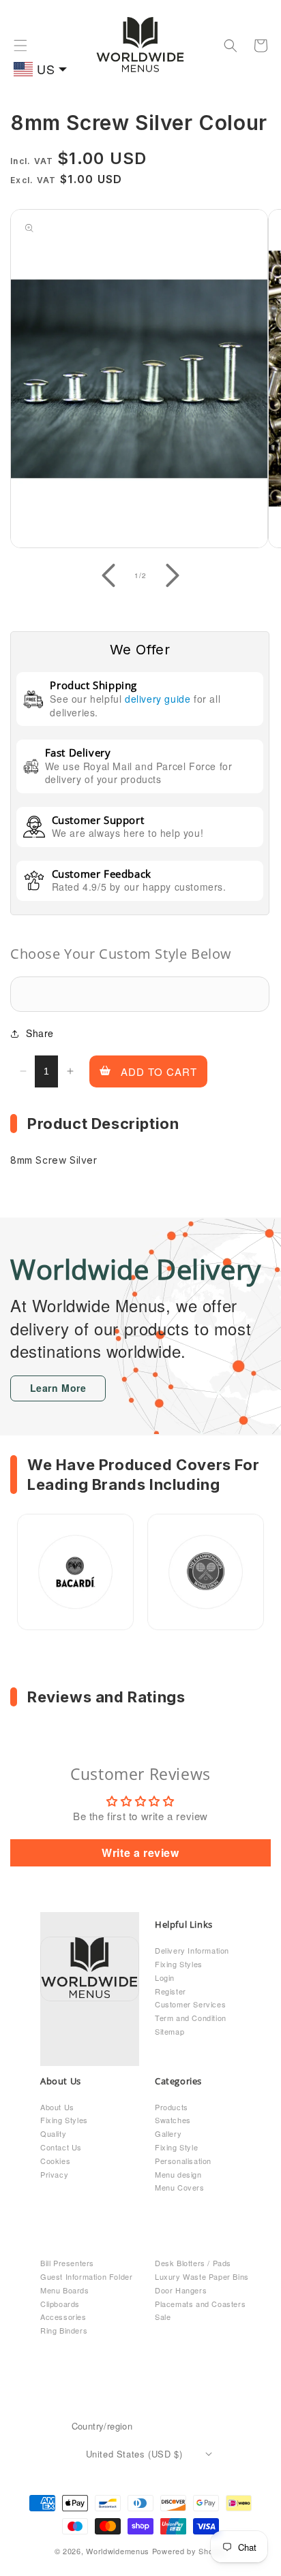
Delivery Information (192, 1950)
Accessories (63, 2317)
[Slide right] (173, 575)
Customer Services (190, 2004)
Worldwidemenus (118, 2551)
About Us (57, 2107)
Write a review (140, 1853)
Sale (163, 2317)
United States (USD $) (134, 2454)
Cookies (55, 2161)
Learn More (58, 1388)
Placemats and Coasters (200, 2304)
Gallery (168, 2133)
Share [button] (40, 1033)
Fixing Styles (179, 1964)
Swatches (173, 2120)
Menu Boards (65, 2290)
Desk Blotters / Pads (193, 2263)
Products (172, 2107)
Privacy (54, 2174)
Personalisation (183, 2161)
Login (165, 1977)
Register (171, 1991)
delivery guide (158, 699)
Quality (53, 2133)
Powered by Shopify (190, 2551)
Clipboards (60, 2304)
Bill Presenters (67, 2263)
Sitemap (169, 2031)
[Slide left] (108, 575)
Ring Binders (64, 2330)
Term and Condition (191, 2018)
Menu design (178, 2174)
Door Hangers (181, 2290)
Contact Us (61, 2147)
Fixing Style (176, 2147)
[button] (20, 46)
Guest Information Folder (86, 2276)
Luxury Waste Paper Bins (202, 2276)
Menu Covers (180, 2187)
